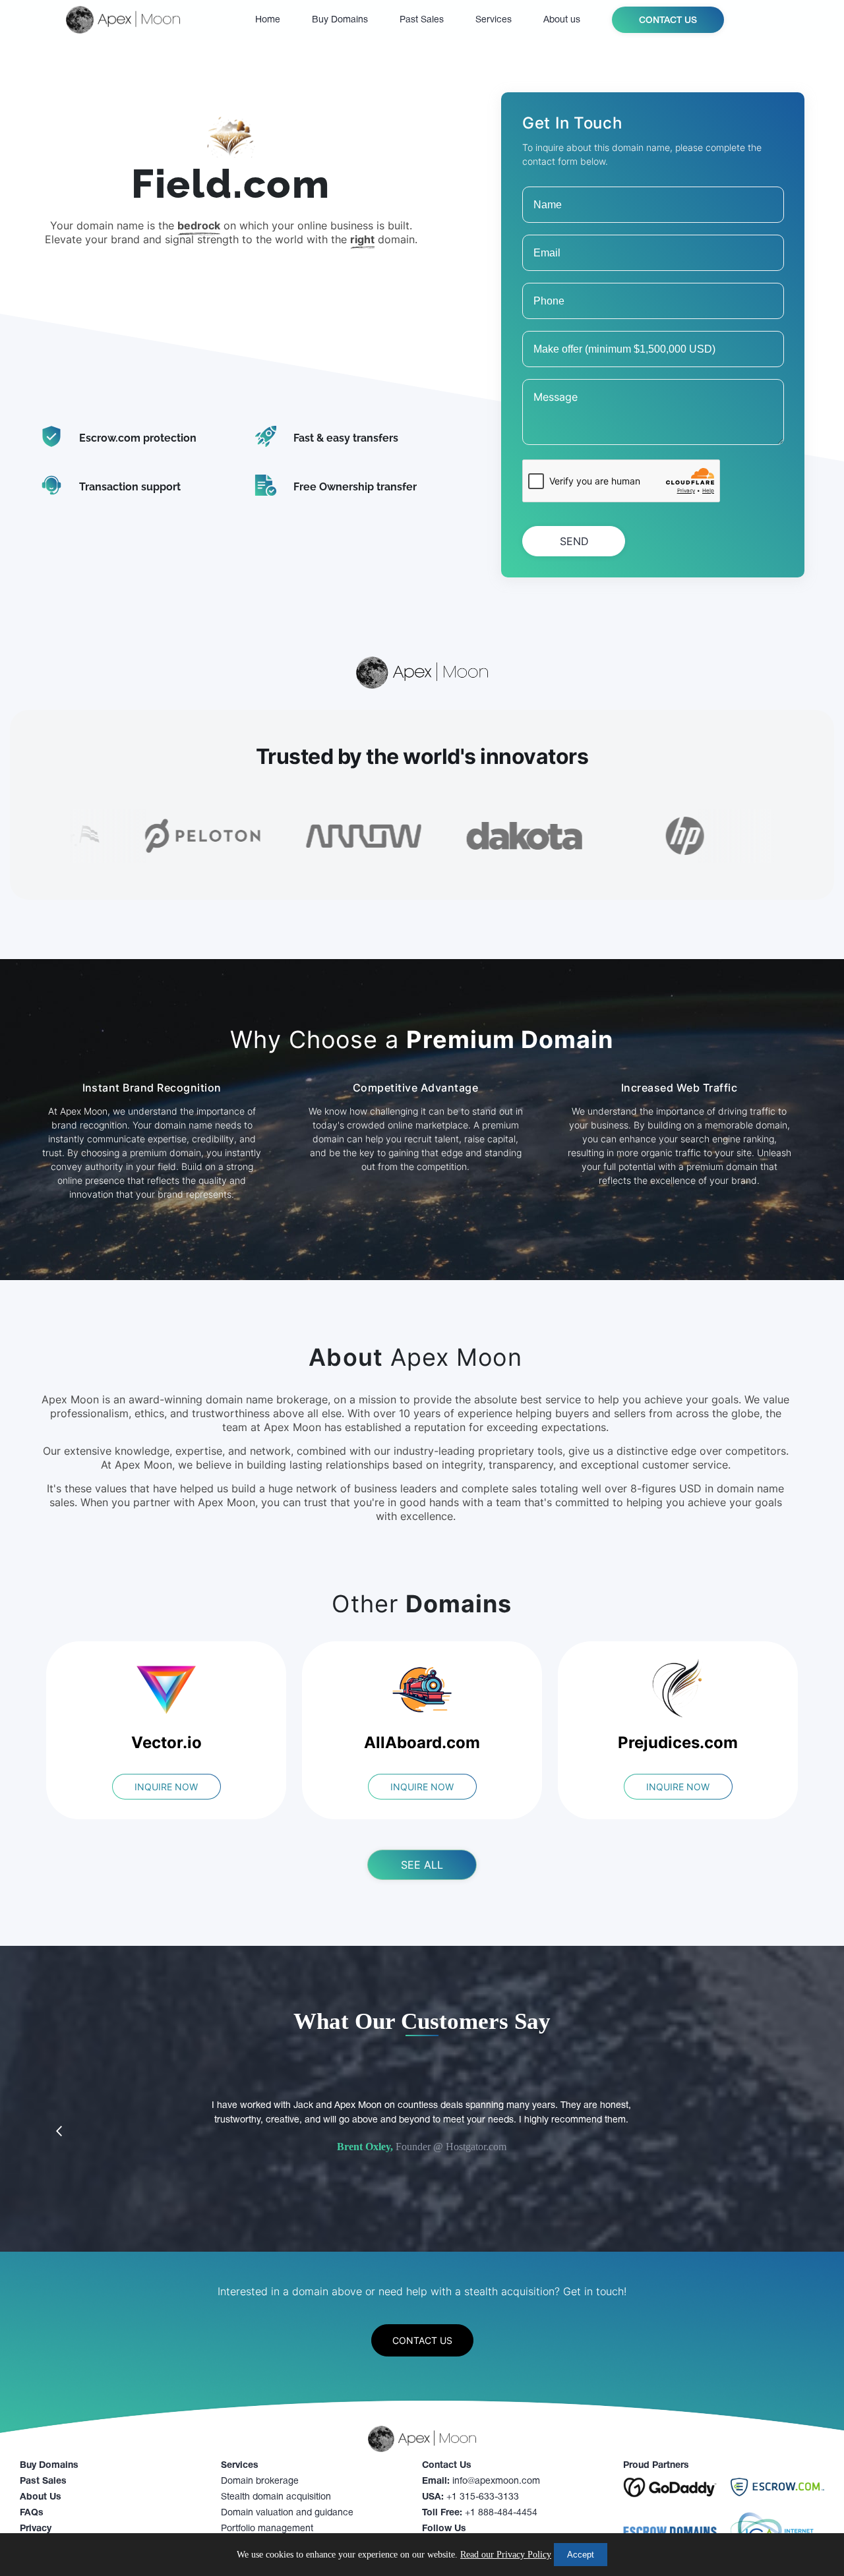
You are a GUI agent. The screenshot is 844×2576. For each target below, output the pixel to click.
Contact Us (422, 2340)
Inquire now (166, 1787)
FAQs (32, 2513)
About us (562, 20)
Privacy (36, 2529)
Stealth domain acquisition (276, 2497)
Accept (581, 2555)
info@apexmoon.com (481, 2481)
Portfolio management (267, 2529)
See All (422, 1865)
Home (268, 20)
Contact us (668, 21)
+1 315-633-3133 (470, 2497)
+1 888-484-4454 (480, 2513)
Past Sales (422, 20)
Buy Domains (340, 20)
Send (574, 541)
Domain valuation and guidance (287, 2513)
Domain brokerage (260, 2481)
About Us (41, 2497)
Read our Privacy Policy (506, 2555)
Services (494, 20)
